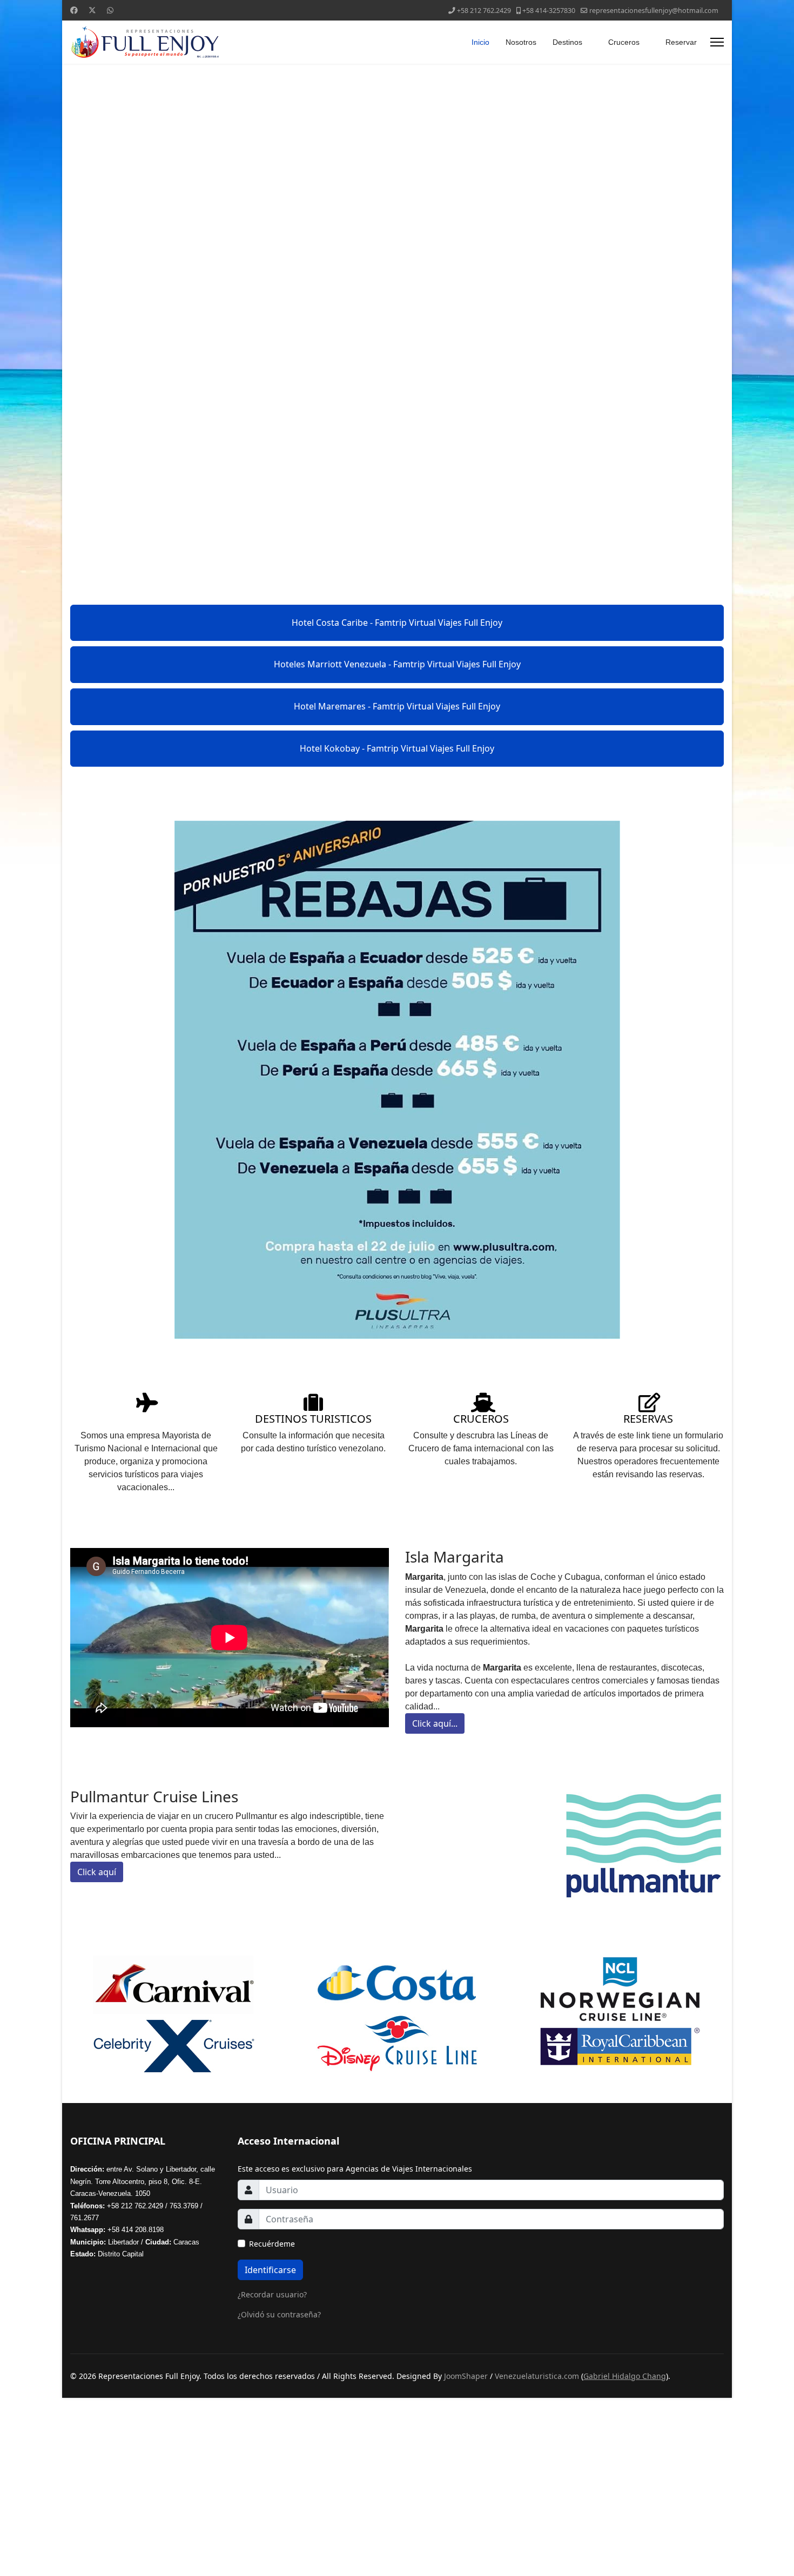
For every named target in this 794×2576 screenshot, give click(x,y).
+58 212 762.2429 (484, 11)
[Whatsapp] (110, 10)
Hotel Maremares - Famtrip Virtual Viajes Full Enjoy (397, 706)
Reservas (648, 1419)
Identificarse (270, 2270)
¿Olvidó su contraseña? (279, 2314)
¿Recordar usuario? (272, 2294)
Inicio (480, 42)
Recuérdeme (272, 2244)
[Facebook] (74, 10)
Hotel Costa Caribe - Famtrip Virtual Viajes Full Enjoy (397, 623)
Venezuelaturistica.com (537, 2376)
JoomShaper (466, 2376)
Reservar (681, 42)
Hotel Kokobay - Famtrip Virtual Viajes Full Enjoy (397, 748)
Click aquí (97, 1872)
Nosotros (521, 42)
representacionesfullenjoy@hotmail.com (654, 11)
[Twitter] (92, 10)
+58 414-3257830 (549, 11)
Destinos (567, 42)
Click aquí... (435, 1723)
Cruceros (624, 42)
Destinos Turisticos (313, 1419)
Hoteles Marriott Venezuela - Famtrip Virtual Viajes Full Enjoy (397, 664)
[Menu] (717, 42)
